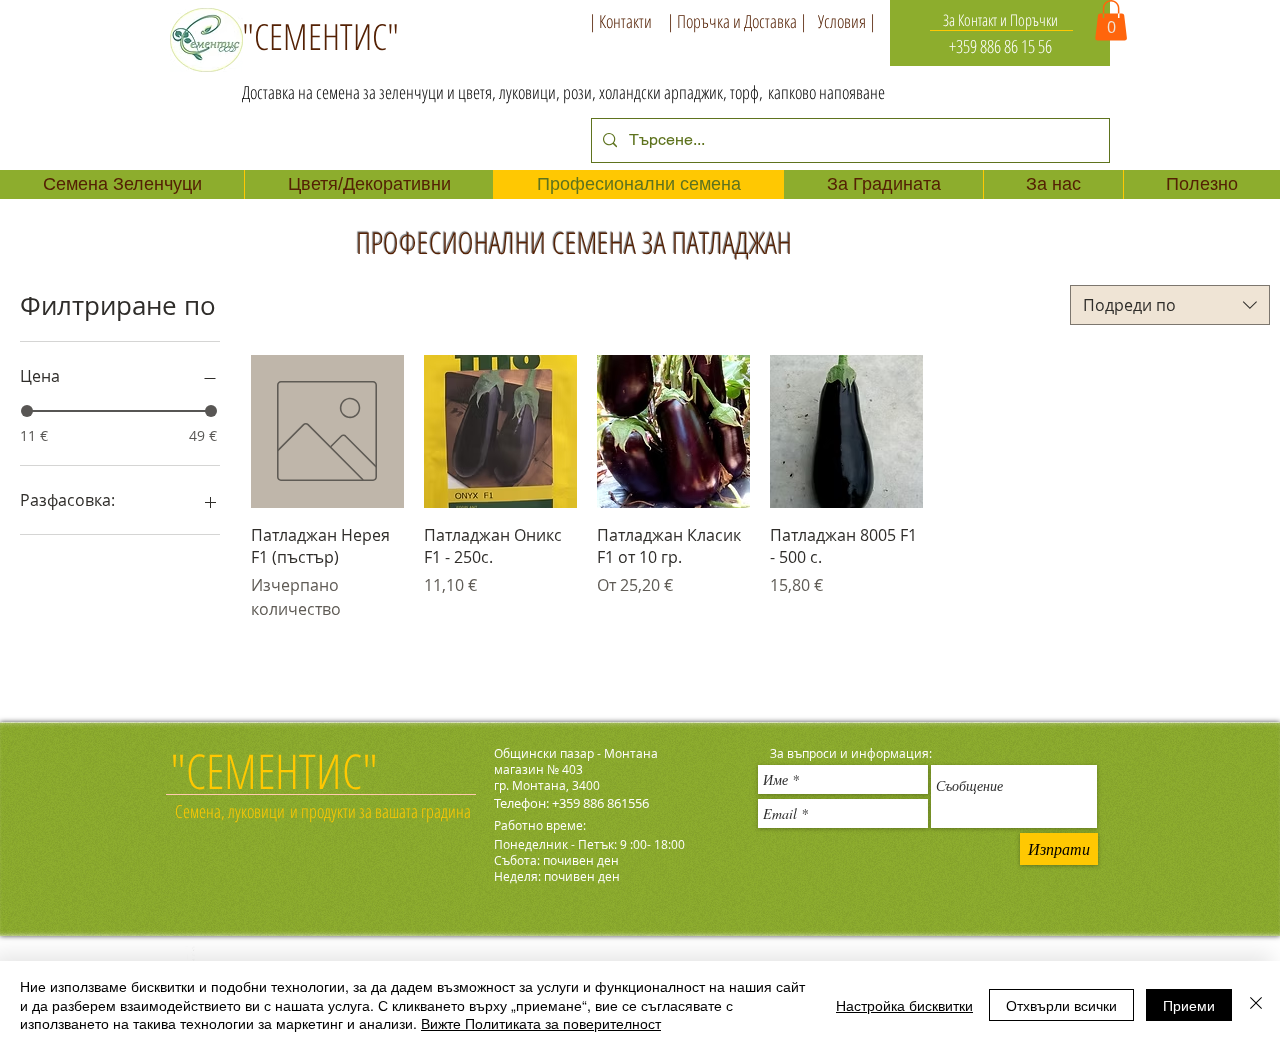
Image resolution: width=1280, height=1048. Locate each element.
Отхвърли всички (1061, 1005)
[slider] (27, 411)
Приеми (1189, 1005)
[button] (1111, 20)
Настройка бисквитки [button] (904, 1005)
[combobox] (1170, 305)
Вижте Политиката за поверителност (541, 1023)
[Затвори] (1256, 1004)
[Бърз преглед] (327, 431)
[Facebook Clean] (182, 958)
